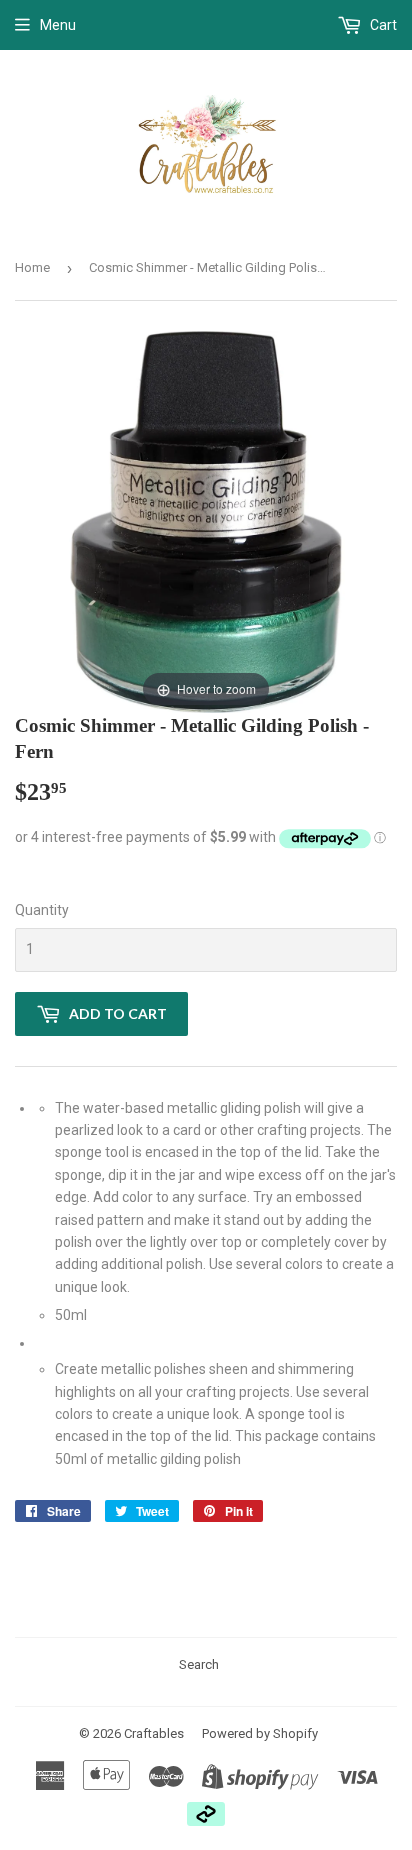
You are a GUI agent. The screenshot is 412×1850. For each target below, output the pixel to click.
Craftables (154, 1733)
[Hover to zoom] (206, 521)
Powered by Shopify (260, 1733)
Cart (382, 25)
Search (199, 1664)
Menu (58, 25)
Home (32, 267)
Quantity (42, 910)
